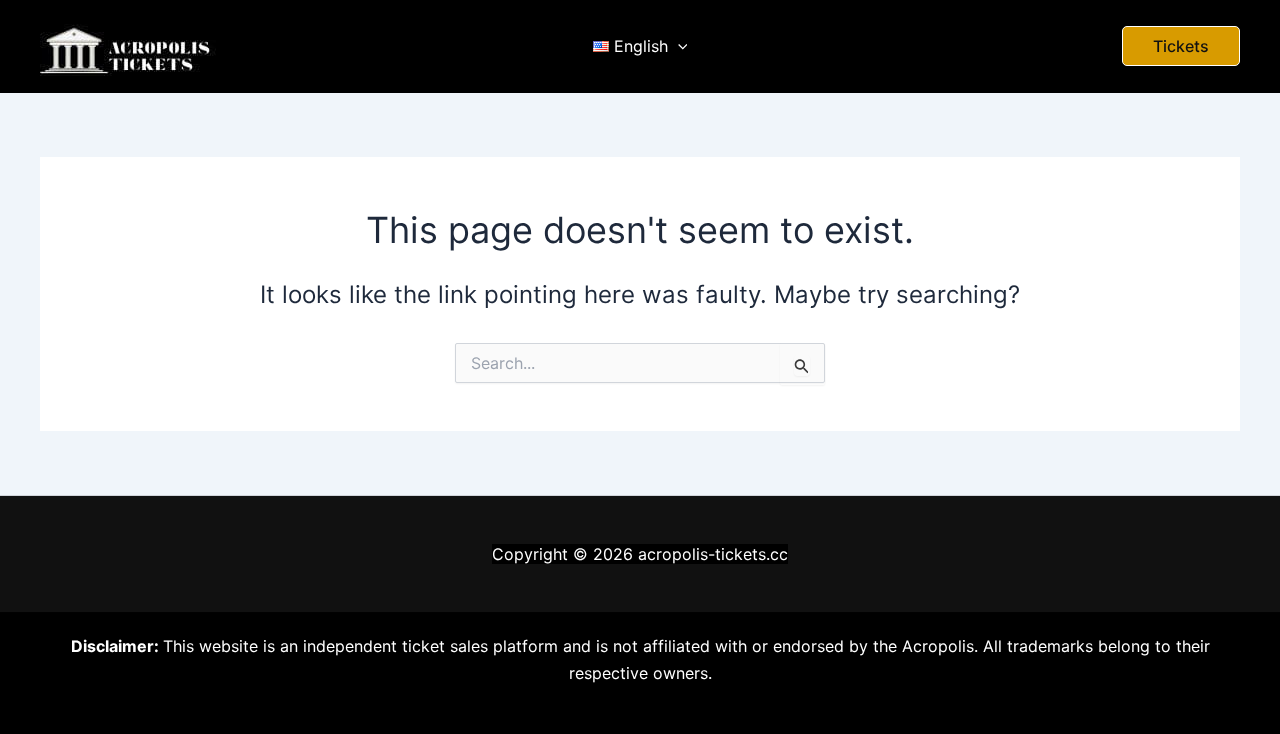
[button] (1181, 46)
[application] (678, 46)
